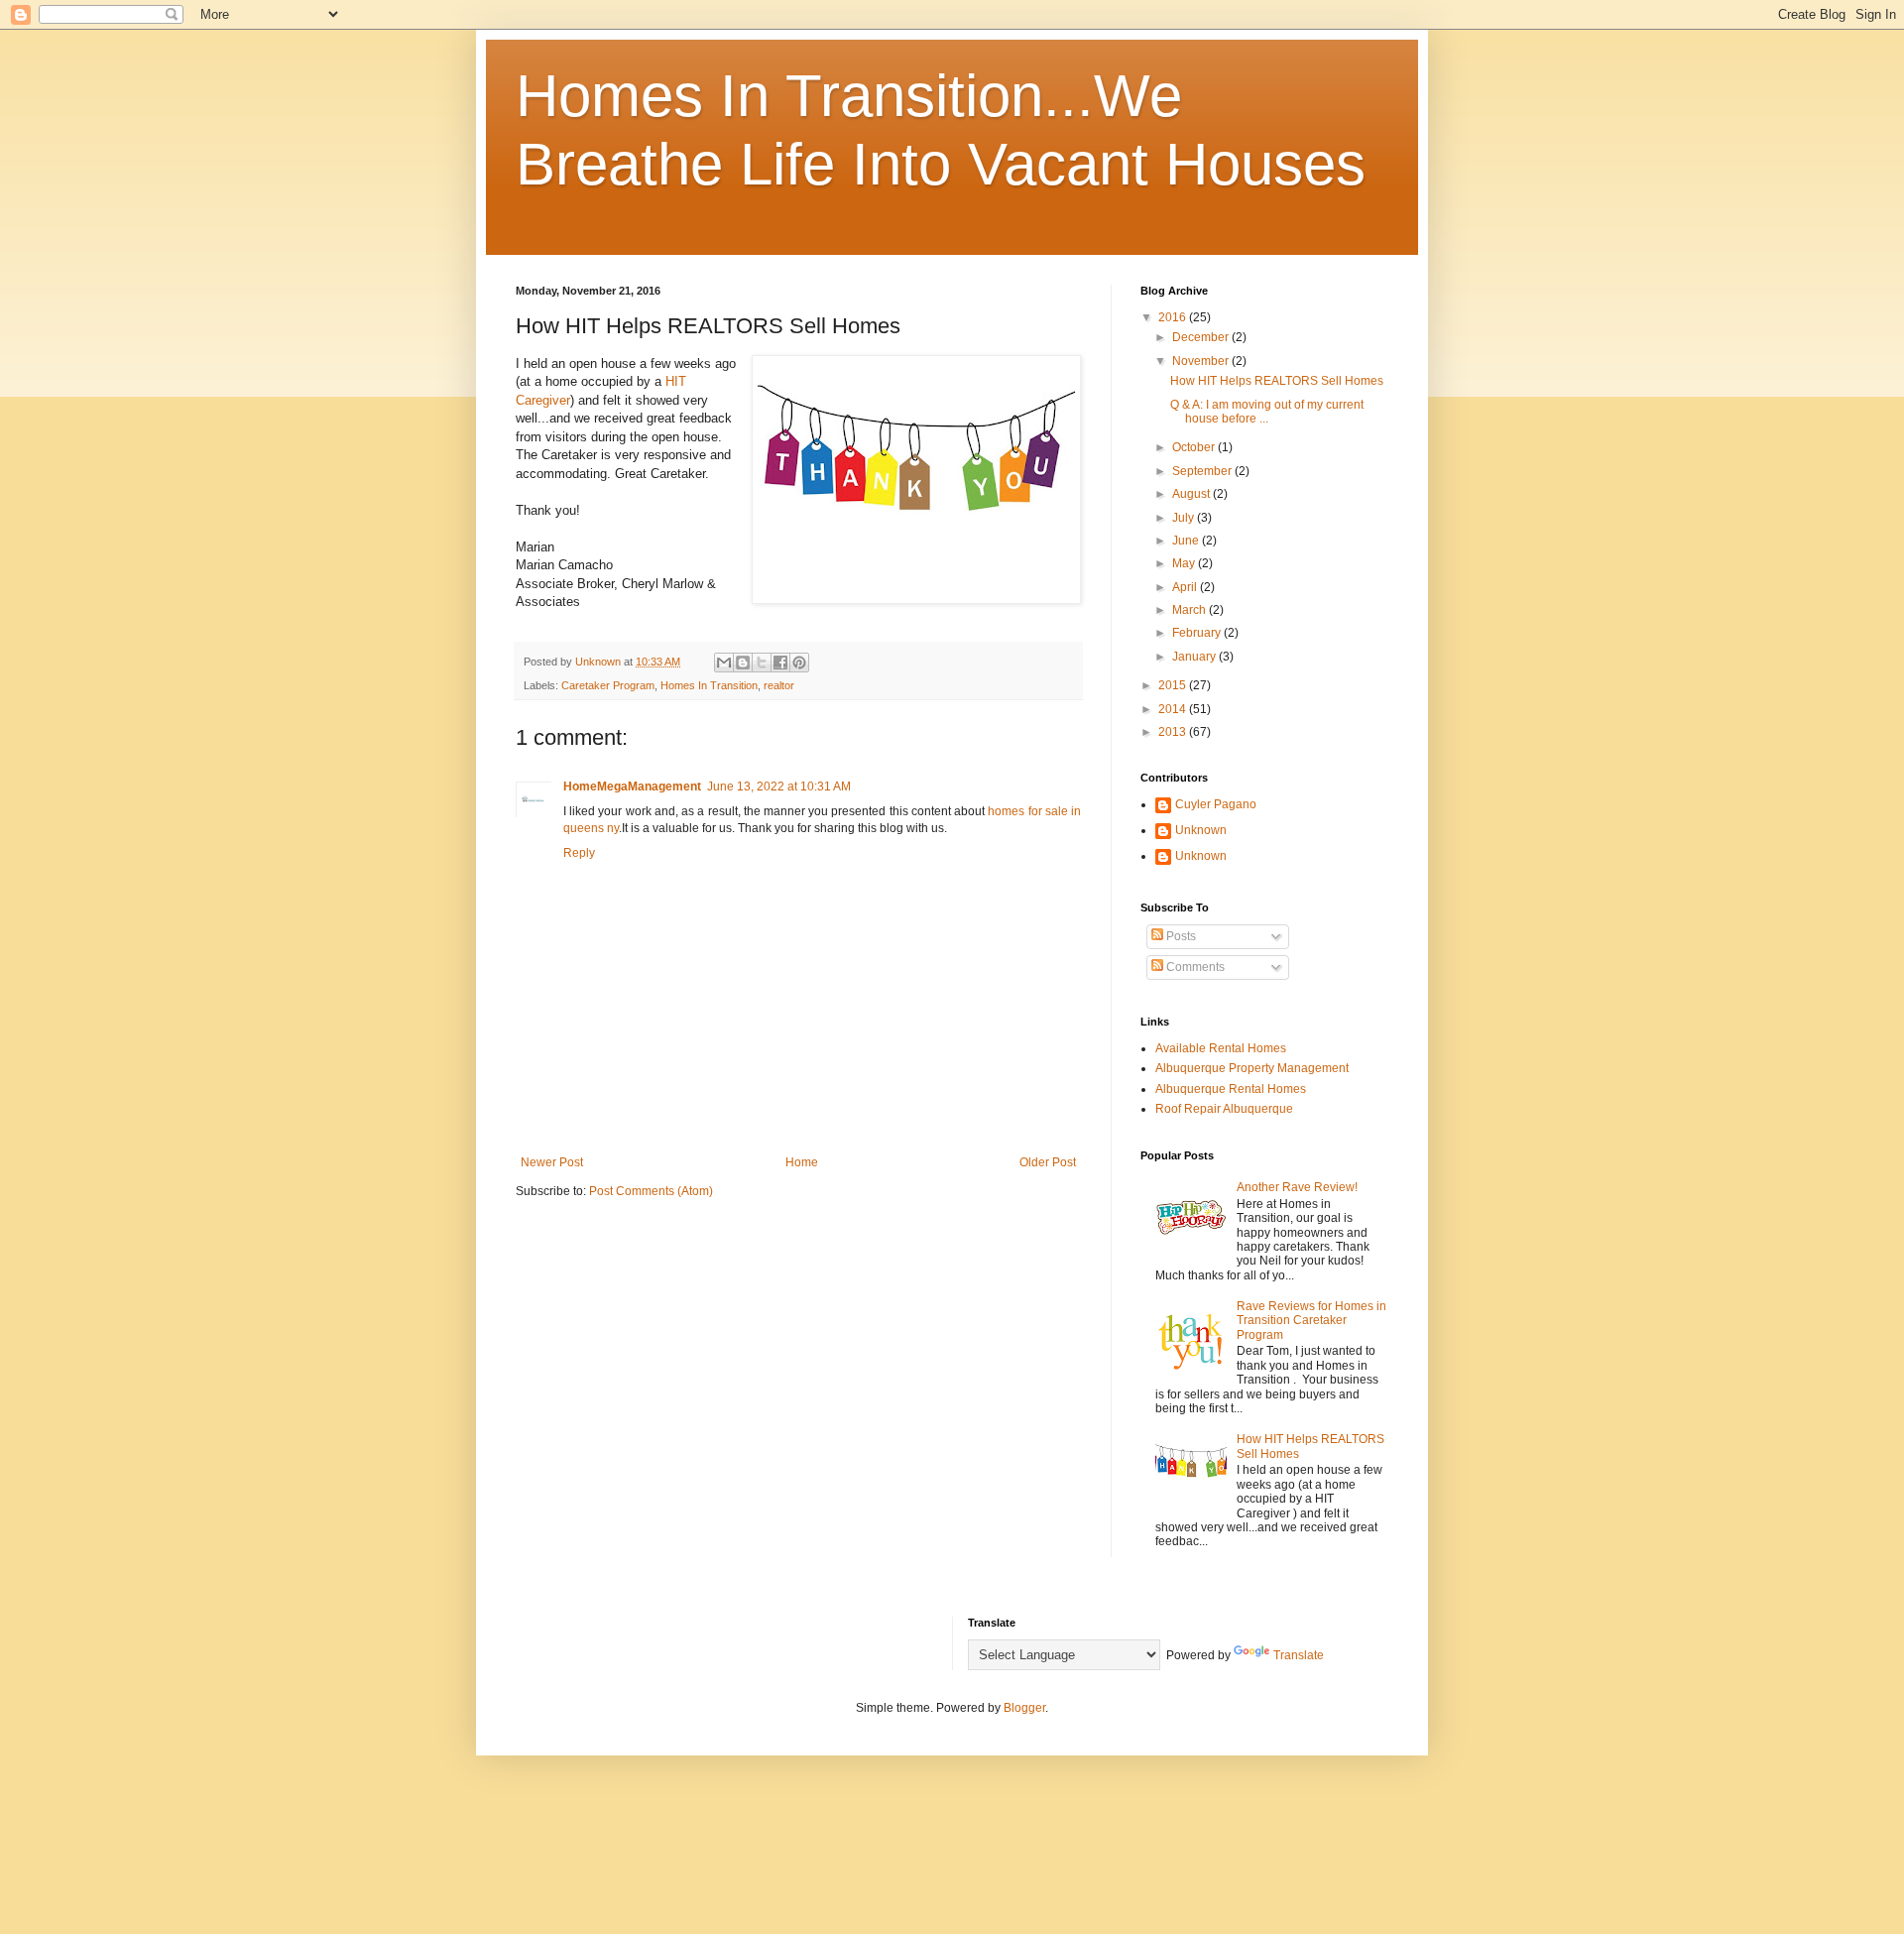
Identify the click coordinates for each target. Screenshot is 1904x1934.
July (1185, 518)
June (1187, 541)
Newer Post (552, 1162)
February (1198, 633)
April (1186, 587)
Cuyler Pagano (1216, 804)
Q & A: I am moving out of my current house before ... (1267, 412)
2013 (1174, 732)
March (1190, 610)
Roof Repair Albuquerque (1224, 1109)
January (1195, 657)
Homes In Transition (709, 685)
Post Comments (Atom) (651, 1191)
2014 (1174, 709)
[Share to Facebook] (780, 663)
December (1202, 337)
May (1185, 563)
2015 (1174, 685)
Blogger (1024, 1708)
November (1202, 361)
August (1192, 494)
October (1195, 447)
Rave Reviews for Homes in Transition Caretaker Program (1311, 1321)
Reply (579, 853)
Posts (1180, 936)
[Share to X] (762, 663)
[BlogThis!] (743, 663)
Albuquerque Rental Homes (1231, 1089)
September (1203, 471)
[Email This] (724, 663)
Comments (1194, 967)
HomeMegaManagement (632, 786)
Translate (1299, 1655)
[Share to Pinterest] (799, 663)
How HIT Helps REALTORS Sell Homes (1277, 381)
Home (802, 1162)
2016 (1174, 317)
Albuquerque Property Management (1252, 1068)
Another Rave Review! (1297, 1187)
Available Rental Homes (1221, 1048)
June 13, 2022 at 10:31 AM (779, 786)
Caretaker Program (608, 685)
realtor (779, 685)
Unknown (1201, 830)
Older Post (1048, 1162)
